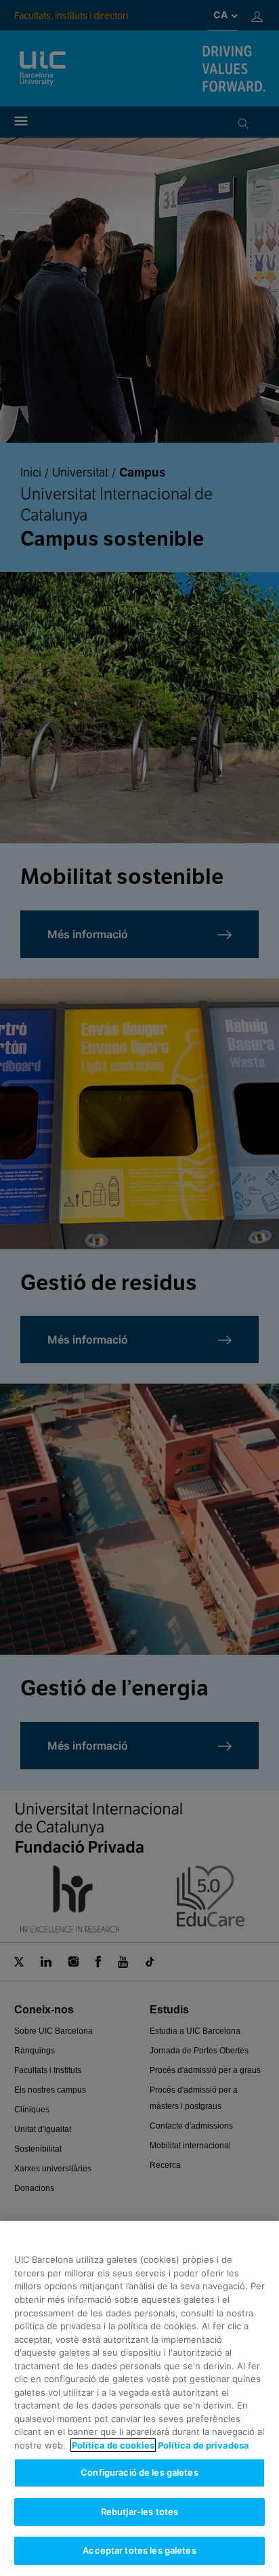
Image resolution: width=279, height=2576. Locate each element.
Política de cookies (113, 2445)
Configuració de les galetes (139, 2472)
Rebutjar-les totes (139, 2512)
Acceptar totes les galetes (139, 2550)
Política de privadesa (203, 2445)
